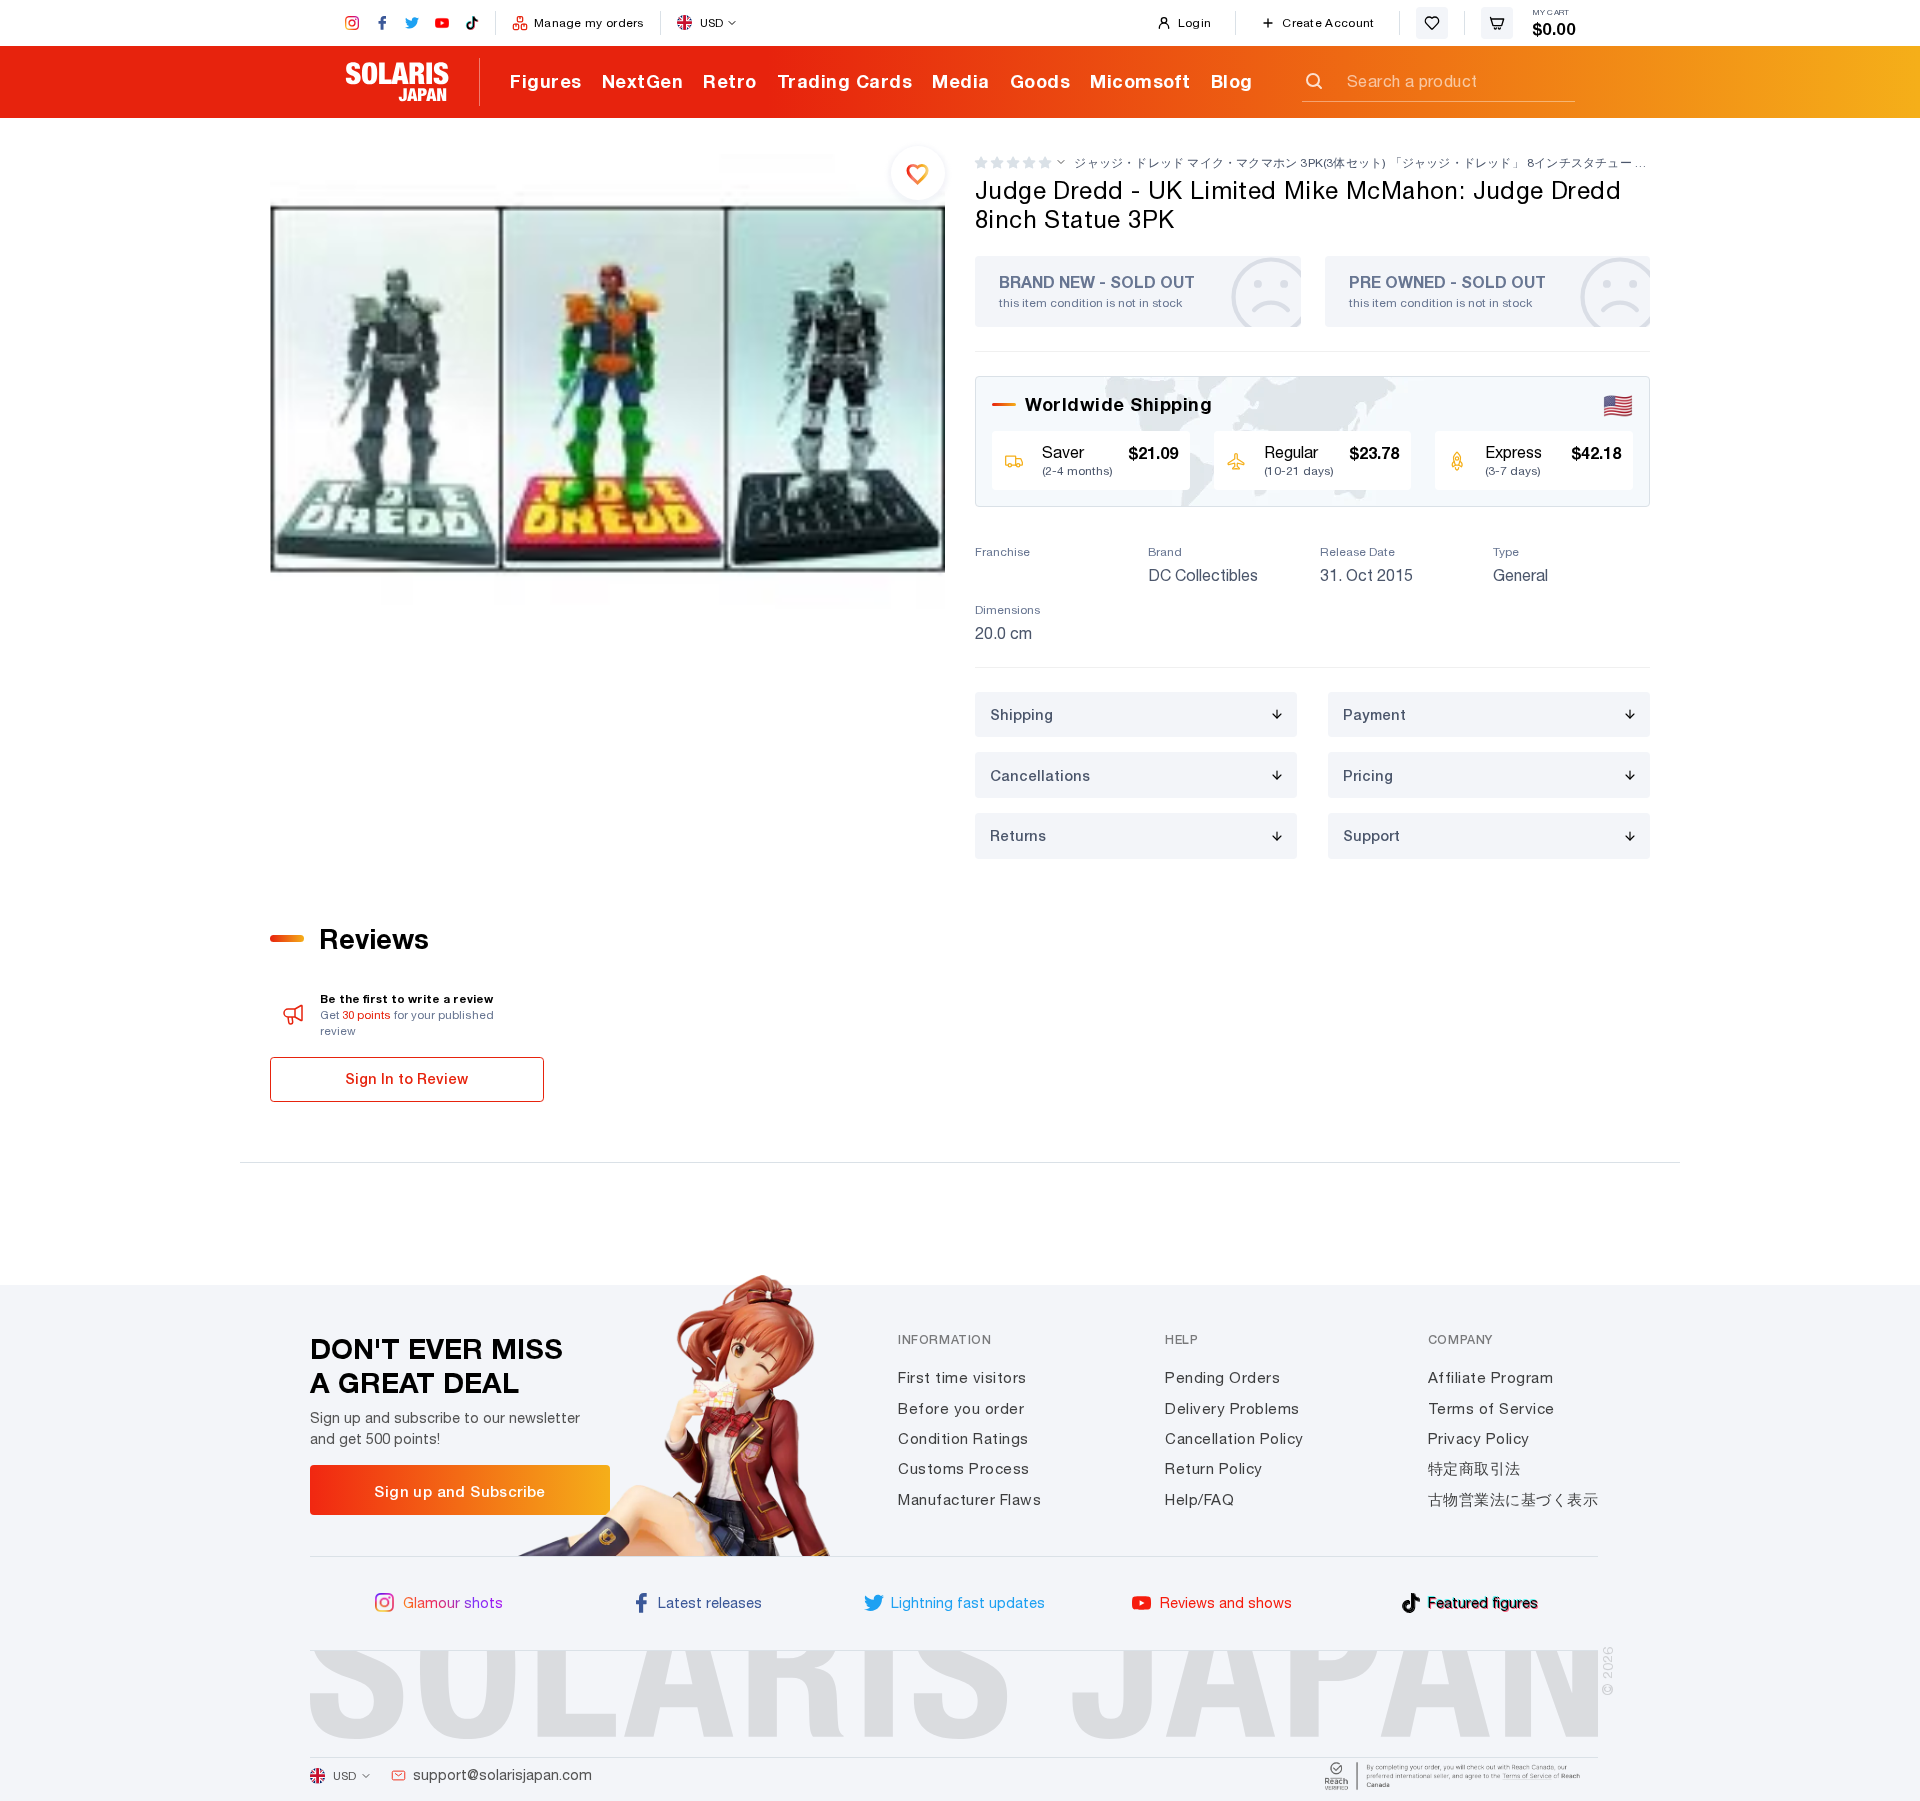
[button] (1013, 162)
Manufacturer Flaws (969, 1499)
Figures (546, 81)
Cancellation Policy (1234, 1438)
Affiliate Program (1491, 1377)
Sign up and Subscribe (459, 1491)
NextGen (643, 81)
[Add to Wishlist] (918, 173)
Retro (730, 81)
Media (961, 81)
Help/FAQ (1199, 1499)
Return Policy (1214, 1468)
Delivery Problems (1232, 1408)
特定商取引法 (1474, 1468)
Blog (1232, 81)
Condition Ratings (963, 1438)
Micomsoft (1140, 81)
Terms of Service (1491, 1408)
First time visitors (962, 1377)
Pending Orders (1222, 1377)
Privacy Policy (1479, 1438)
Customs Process (964, 1468)
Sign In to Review (406, 1078)
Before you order (961, 1408)
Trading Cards (845, 81)
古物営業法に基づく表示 (1513, 1499)
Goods (1040, 81)
